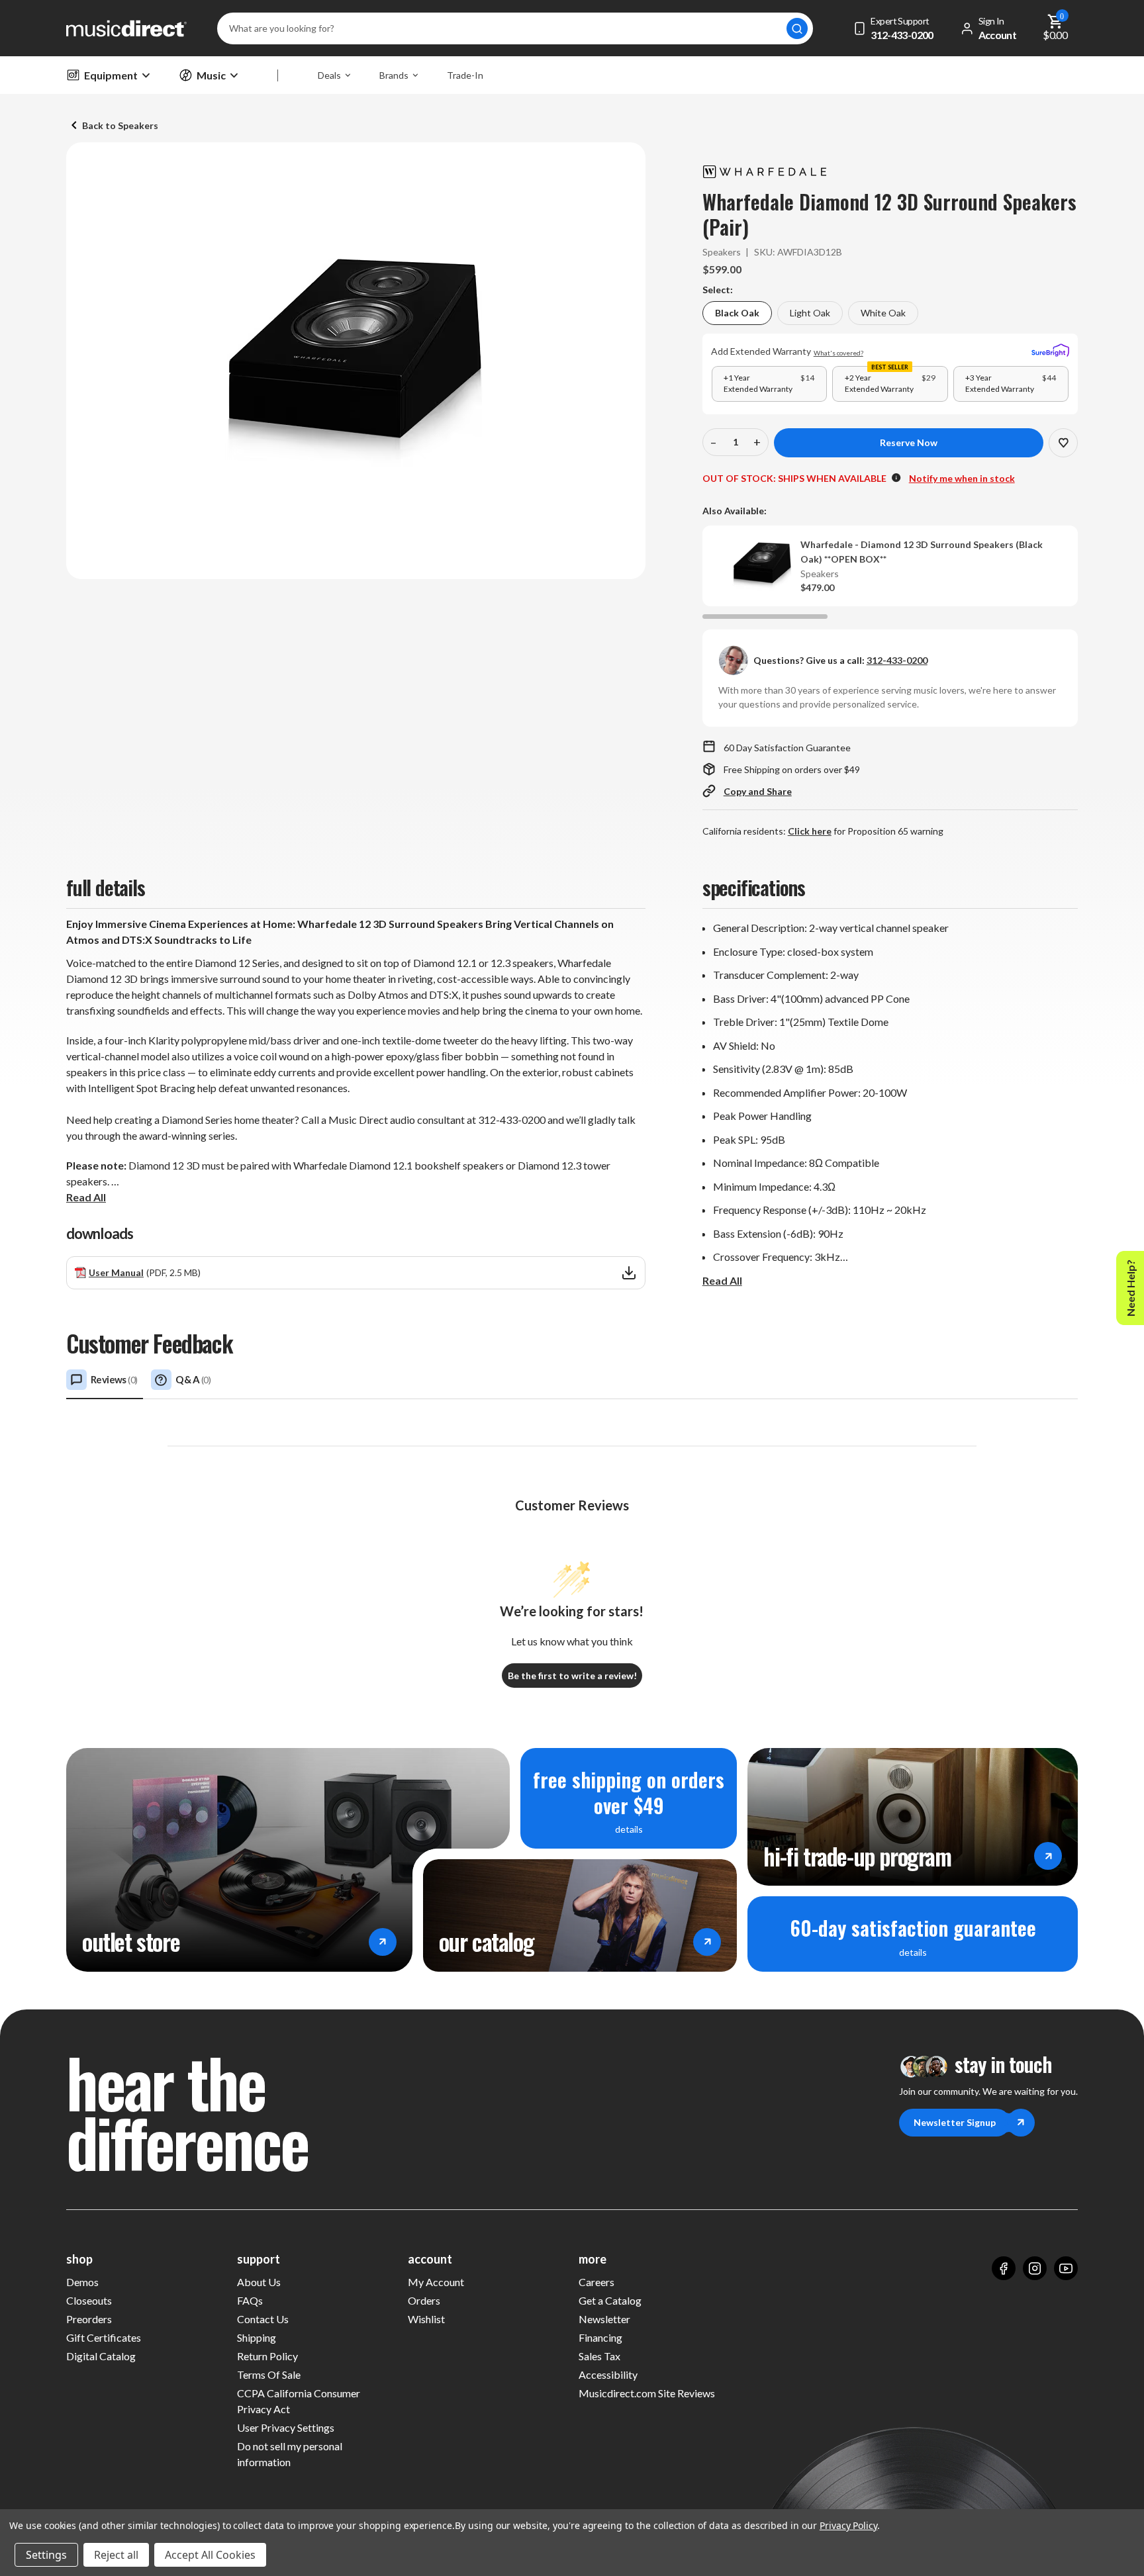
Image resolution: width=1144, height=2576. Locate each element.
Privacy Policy (848, 2525)
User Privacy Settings (286, 2427)
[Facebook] (1004, 2268)
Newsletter (604, 2319)
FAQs (250, 2300)
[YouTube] (1066, 2268)
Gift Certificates (104, 2337)
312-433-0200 (897, 660)
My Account (436, 2282)
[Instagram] (1035, 2268)
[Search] (797, 28)
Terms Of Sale (269, 2374)
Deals (329, 75)
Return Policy (267, 2356)
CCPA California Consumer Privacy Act (299, 2401)
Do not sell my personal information (290, 2454)
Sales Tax (599, 2356)
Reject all (116, 2555)
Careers (596, 2282)
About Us (259, 2282)
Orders (424, 2300)
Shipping (257, 2337)
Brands (394, 75)
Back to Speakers (120, 125)
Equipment (111, 75)
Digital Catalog (101, 2356)
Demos (82, 2282)
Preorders (89, 2319)
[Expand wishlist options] (1063, 443)
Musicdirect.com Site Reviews (647, 2393)
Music (211, 75)
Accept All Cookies (210, 2555)
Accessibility (608, 2374)
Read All (86, 1197)
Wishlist (426, 2319)
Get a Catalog (610, 2300)
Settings (46, 2555)
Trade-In (465, 75)
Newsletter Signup (955, 2122)
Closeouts (89, 2300)
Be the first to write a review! (572, 1676)
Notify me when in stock (962, 478)
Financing (600, 2337)
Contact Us (263, 2319)
